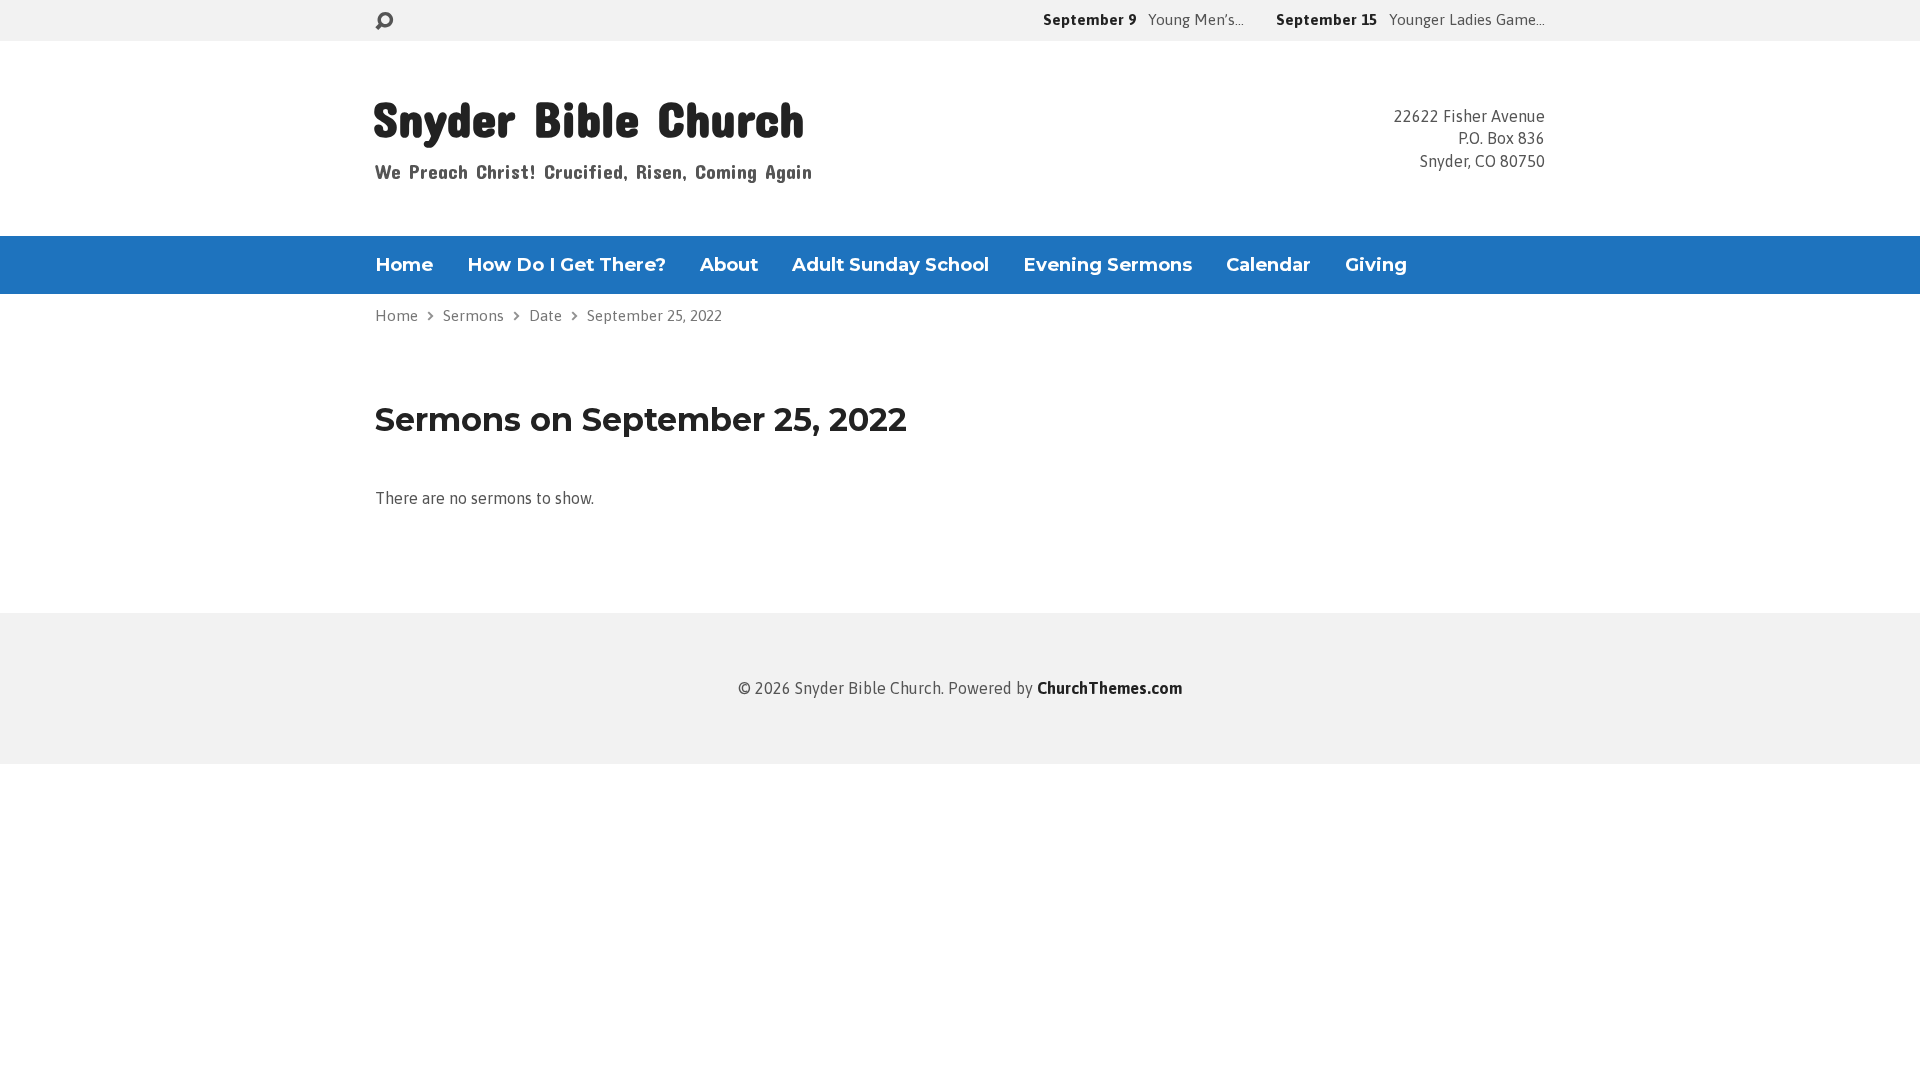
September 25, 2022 (654, 315)
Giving (1376, 265)
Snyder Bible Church (588, 117)
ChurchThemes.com (1109, 688)
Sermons (473, 315)
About (729, 265)
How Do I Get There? (566, 265)
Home (404, 265)
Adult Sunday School (890, 265)
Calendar (1268, 265)
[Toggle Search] (384, 21)
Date (545, 315)
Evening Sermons (1107, 265)
